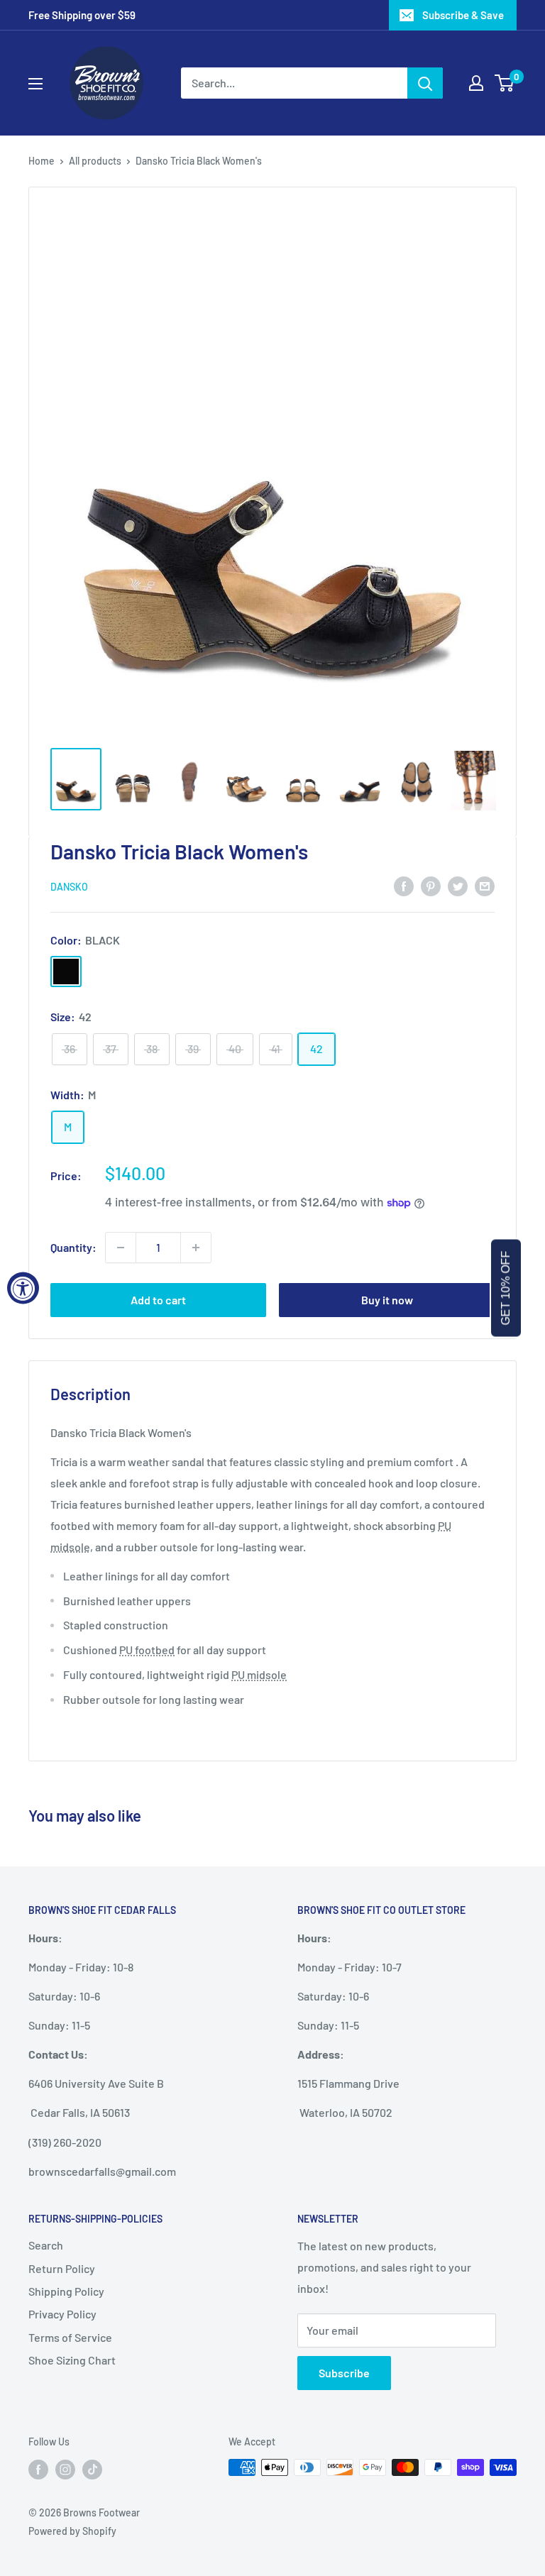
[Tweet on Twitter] (458, 885)
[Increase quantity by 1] (196, 1248)
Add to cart (158, 1300)
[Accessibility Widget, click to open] (23, 1288)
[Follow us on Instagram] (65, 2469)
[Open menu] (35, 84)
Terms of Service (70, 2337)
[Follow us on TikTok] (92, 2469)
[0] (505, 83)
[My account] (476, 83)
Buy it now (387, 1300)
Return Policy (62, 2268)
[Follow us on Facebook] (38, 2469)
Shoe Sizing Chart (72, 2360)
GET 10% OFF (506, 1288)
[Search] (425, 83)
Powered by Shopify (72, 2531)
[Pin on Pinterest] (431, 885)
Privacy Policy (62, 2314)
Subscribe (344, 2373)
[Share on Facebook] (404, 885)
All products (95, 161)
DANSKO (69, 887)
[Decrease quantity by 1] (121, 1248)
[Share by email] (485, 885)
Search (46, 2245)
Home (42, 161)
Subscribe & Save (463, 15)
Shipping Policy (66, 2291)
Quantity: (73, 1247)
